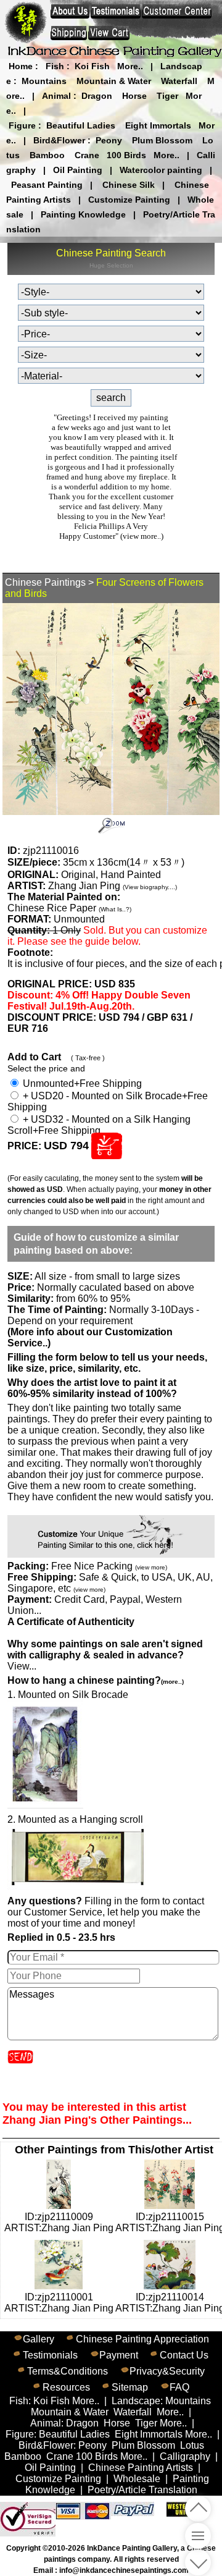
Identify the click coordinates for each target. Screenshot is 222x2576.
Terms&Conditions (68, 2371)
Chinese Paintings (45, 582)
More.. (130, 66)
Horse (134, 96)
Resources (66, 2387)
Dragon (97, 96)
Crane (87, 155)
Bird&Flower (59, 140)
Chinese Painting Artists (141, 2468)
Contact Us (184, 2355)
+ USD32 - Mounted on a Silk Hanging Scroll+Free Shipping (99, 1125)
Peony (109, 140)
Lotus (192, 2445)
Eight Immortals (158, 125)
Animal (56, 96)
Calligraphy (185, 2456)
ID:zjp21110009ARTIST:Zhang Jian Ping (59, 2222)
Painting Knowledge (83, 214)
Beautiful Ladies (81, 125)
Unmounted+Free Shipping (81, 1083)
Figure (22, 125)
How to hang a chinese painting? (96, 1680)
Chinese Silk (129, 185)
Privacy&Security (167, 2371)
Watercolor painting (161, 170)
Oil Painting (78, 170)
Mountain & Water (114, 81)
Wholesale (137, 2479)
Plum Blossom (162, 140)
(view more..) (142, 536)
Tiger (167, 96)
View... (105, 1655)
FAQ (179, 2387)
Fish (55, 66)
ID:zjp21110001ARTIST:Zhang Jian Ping (59, 2303)
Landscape (136, 2401)
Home (21, 66)
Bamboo (47, 155)
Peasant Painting (47, 185)
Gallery (39, 2339)
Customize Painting (129, 200)
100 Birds (126, 155)
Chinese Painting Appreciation (142, 2339)
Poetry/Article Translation (142, 2490)
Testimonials (50, 2355)
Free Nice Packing (109, 1566)
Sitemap (130, 2387)
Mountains (44, 81)
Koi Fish (92, 66)
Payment (119, 2355)
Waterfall (179, 81)
